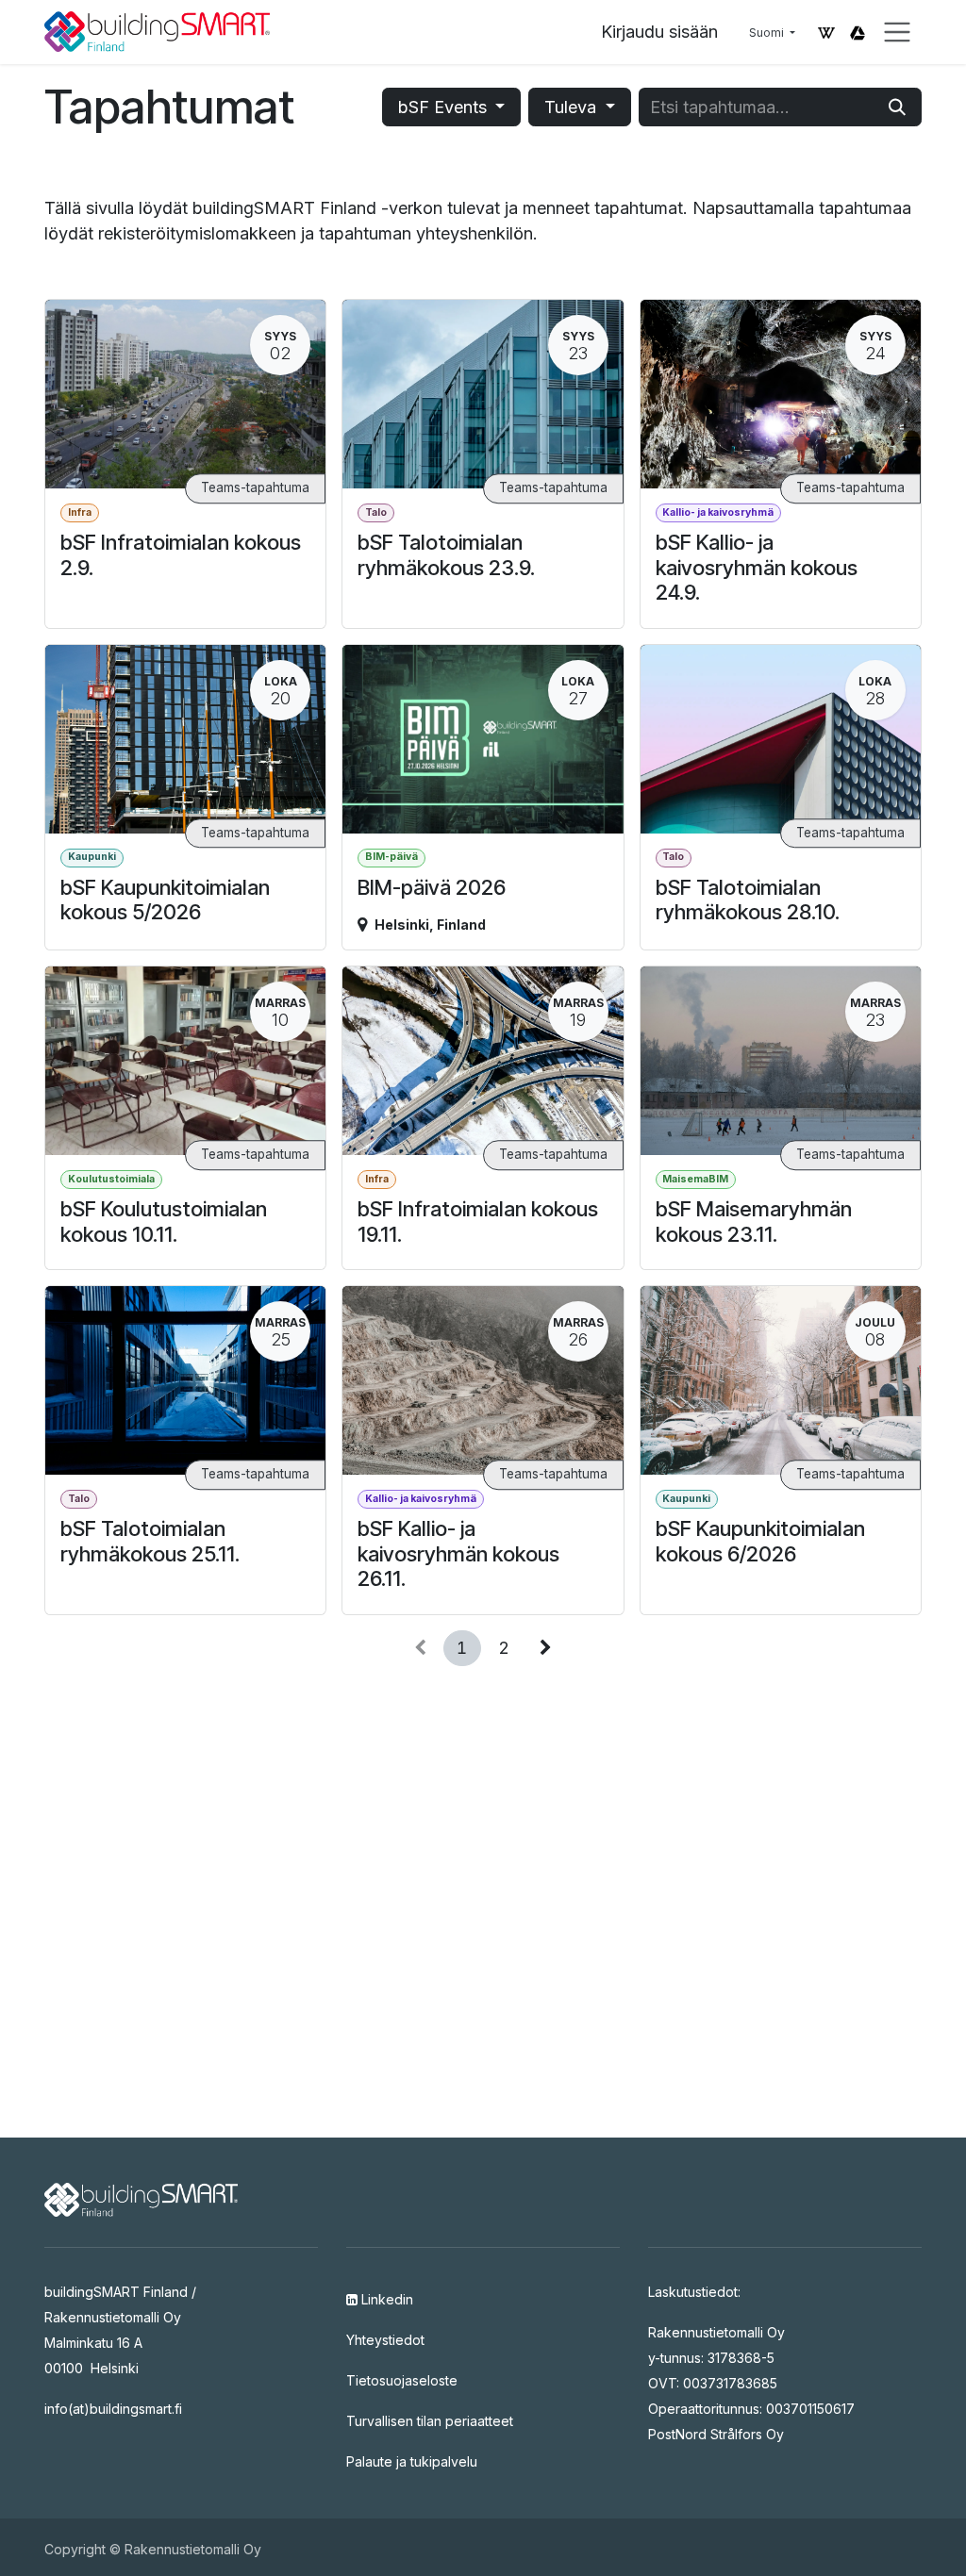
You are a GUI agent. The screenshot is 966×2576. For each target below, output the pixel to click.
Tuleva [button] (573, 107)
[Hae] (897, 107)
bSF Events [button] (445, 107)
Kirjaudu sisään (659, 32)
